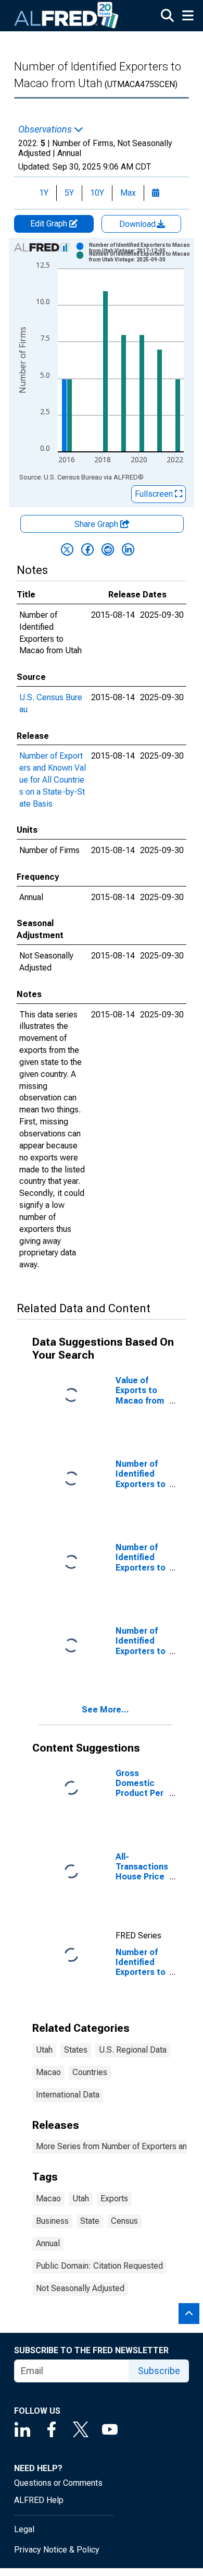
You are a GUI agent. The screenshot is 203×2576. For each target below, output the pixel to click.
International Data (68, 2095)
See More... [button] (105, 1710)
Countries (90, 2072)
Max (128, 193)
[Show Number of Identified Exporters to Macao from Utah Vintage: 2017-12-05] (140, 248)
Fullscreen (155, 494)
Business (52, 2221)
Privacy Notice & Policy (57, 2550)
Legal (24, 2529)
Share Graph (97, 524)
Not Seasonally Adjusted (80, 2288)
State (90, 2221)
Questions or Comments (58, 2483)
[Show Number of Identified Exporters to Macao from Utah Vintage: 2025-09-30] (140, 257)
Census (124, 2221)
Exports (114, 2198)
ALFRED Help (39, 2500)
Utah (44, 2050)
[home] (67, 16)
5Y (69, 193)
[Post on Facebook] (87, 549)
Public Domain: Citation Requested (99, 2266)
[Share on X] (67, 549)
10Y (97, 193)
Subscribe (159, 2371)
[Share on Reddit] (108, 549)
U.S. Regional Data (133, 2050)
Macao (48, 2072)
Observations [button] (46, 129)
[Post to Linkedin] (128, 549)
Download (138, 224)
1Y (44, 193)
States (76, 2050)
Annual (48, 2243)
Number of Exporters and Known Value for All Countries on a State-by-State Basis (53, 780)
